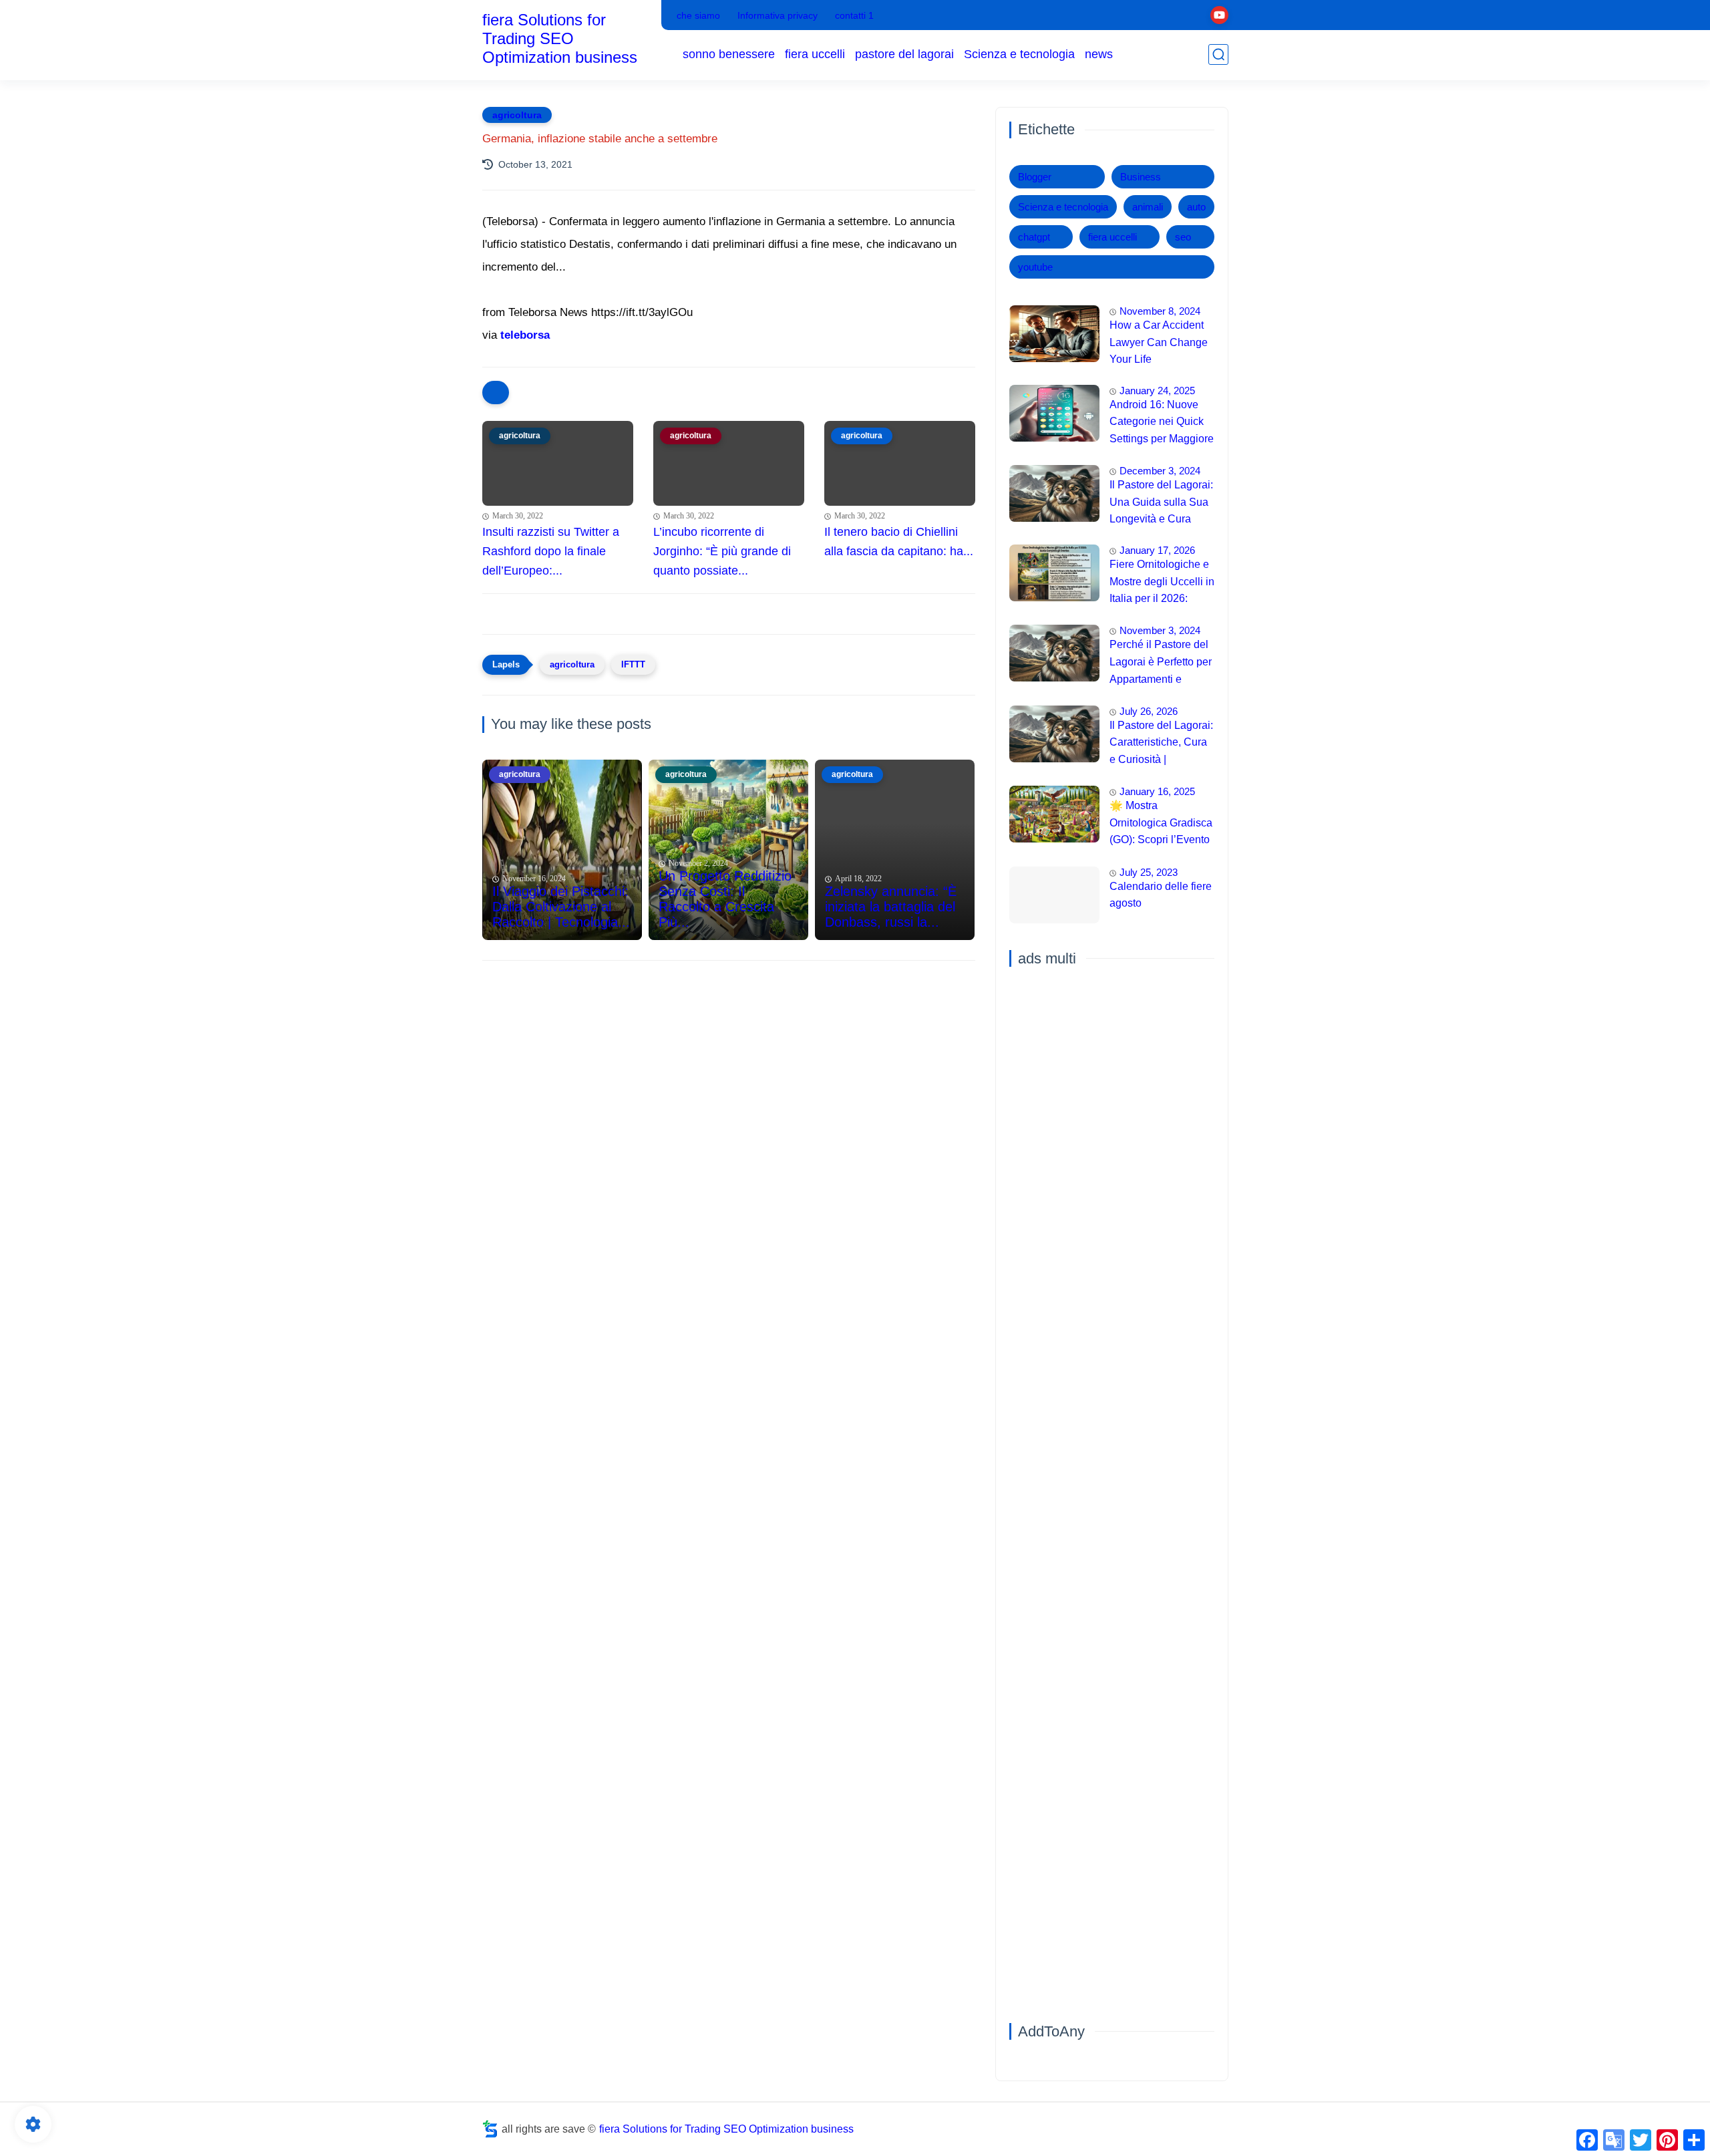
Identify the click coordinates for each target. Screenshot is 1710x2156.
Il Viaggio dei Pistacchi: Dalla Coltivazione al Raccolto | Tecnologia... (561, 907)
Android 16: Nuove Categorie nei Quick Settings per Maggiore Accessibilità (1162, 424)
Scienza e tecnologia (1019, 54)
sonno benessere (729, 54)
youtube (1035, 267)
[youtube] (1219, 15)
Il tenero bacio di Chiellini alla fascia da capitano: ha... (899, 542)
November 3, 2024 (1160, 630)
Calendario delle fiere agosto (1161, 895)
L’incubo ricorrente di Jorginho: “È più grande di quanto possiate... (722, 551)
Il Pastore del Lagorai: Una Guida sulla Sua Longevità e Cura (1161, 502)
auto (1196, 207)
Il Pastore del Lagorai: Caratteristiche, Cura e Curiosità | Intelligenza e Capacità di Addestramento (1161, 744)
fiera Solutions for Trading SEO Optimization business (560, 38)
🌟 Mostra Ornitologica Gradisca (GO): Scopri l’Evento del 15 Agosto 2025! (1161, 824)
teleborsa (525, 335)
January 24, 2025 (1157, 391)
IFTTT (633, 664)
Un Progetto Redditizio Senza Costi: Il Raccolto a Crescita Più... (725, 899)
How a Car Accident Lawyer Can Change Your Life (1159, 342)
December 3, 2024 (1160, 471)
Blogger (1035, 177)
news (1099, 54)
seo (1183, 237)
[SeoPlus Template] (490, 2129)
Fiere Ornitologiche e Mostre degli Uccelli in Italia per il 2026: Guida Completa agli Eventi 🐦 (1162, 583)
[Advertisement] (729, 1074)
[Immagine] (1054, 334)
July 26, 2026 (1149, 711)
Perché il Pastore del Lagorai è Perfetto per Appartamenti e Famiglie (1161, 663)
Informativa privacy (778, 15)
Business (1141, 177)
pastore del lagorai (904, 54)
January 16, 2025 (1157, 791)
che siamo (698, 15)
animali (1148, 207)
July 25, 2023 (1149, 872)
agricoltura (517, 115)
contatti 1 (854, 15)
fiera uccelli (815, 54)
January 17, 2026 (1157, 550)
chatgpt (1034, 237)
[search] (1218, 54)
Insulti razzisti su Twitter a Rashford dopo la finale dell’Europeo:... (551, 551)
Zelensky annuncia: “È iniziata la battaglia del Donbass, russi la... (891, 907)
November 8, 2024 (1160, 311)
